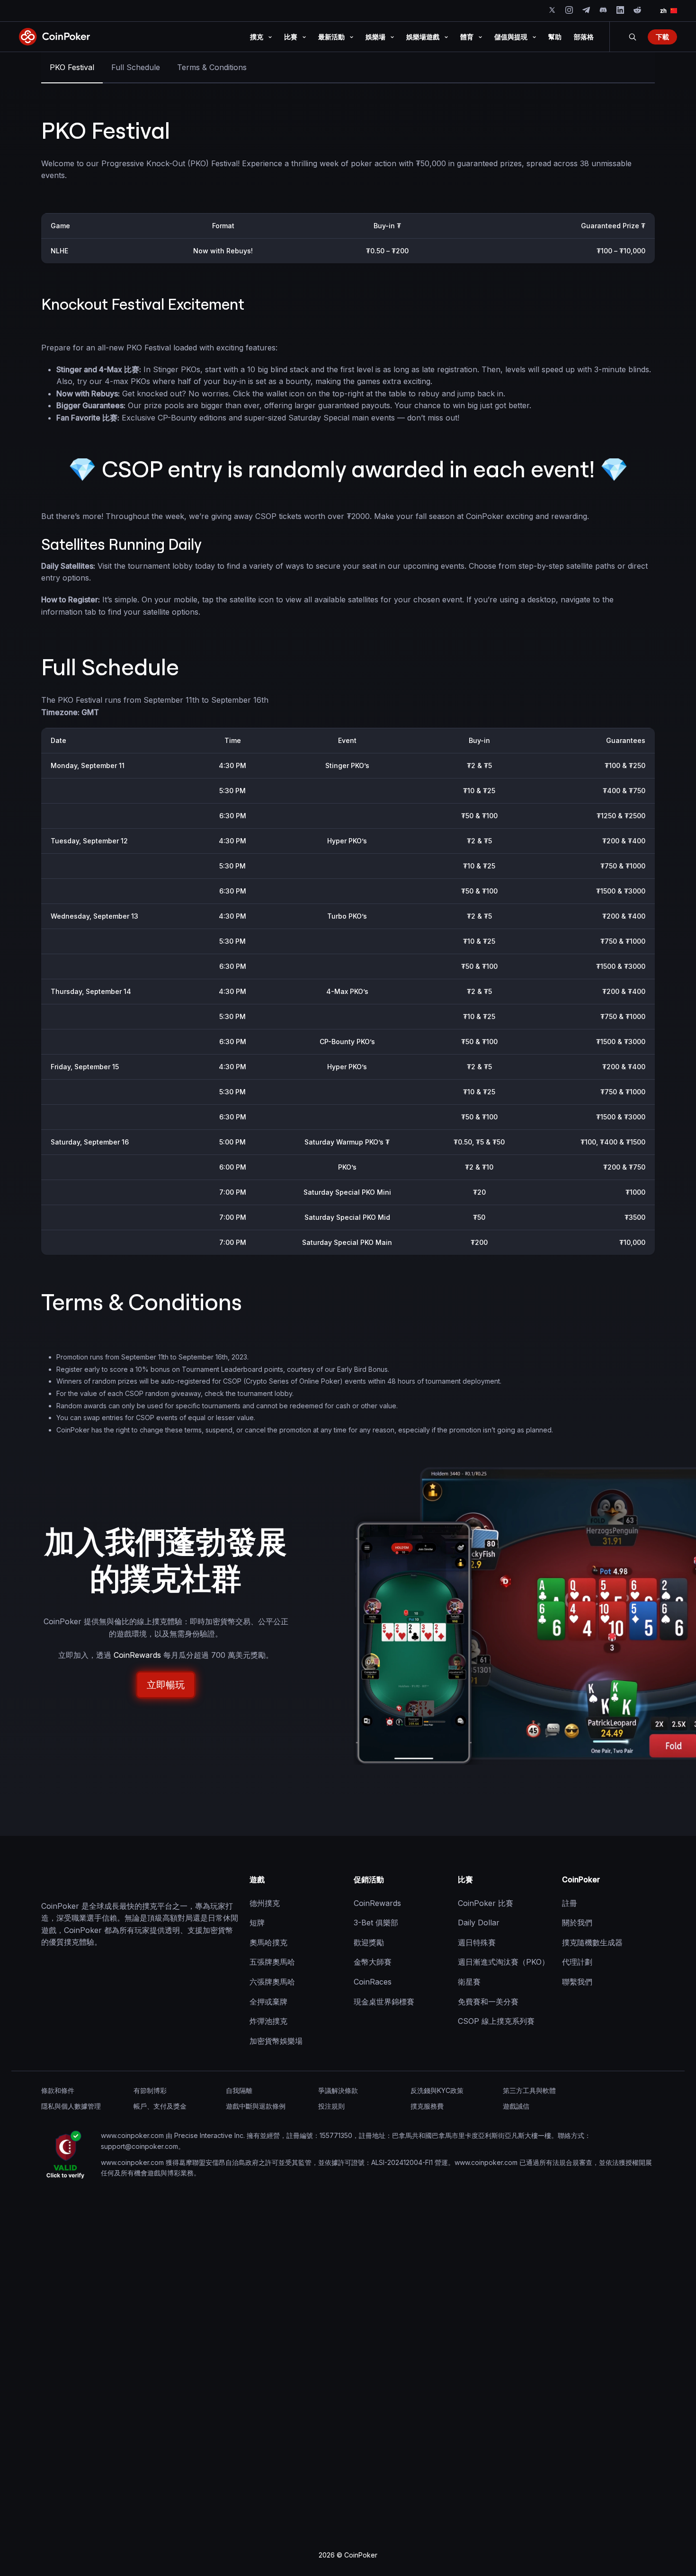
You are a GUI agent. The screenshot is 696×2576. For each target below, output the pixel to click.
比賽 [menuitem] (291, 37)
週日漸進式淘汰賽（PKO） (504, 1962)
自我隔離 (239, 2090)
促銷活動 (369, 1879)
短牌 (257, 1923)
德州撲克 (265, 1903)
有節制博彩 (150, 2090)
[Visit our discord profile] (603, 10)
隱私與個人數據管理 (71, 2106)
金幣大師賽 (373, 1962)
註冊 (570, 1903)
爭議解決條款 (338, 2090)
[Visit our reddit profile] (637, 10)
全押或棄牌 (268, 2001)
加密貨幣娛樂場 (276, 2041)
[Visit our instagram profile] (569, 10)
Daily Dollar (479, 1923)
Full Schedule (136, 67)
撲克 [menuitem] (257, 37)
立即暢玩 (166, 1685)
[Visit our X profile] (552, 10)
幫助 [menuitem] (555, 37)
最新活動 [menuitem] (331, 37)
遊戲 (257, 1879)
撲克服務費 (427, 2106)
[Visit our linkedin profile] (620, 10)
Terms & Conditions (212, 67)
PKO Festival (72, 67)
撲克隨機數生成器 (592, 1942)
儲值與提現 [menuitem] (511, 37)
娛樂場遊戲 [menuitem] (423, 37)
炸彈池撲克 (268, 2021)
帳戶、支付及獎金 (160, 2106)
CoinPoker (581, 1879)
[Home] (89, 1880)
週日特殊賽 (477, 1942)
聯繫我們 (577, 1982)
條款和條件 (58, 2090)
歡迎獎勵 (369, 1942)
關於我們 (577, 1923)
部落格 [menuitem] (584, 37)
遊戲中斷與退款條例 (256, 2106)
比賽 (465, 1879)
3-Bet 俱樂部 (376, 1923)
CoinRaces (373, 1982)
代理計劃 (577, 1962)
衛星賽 (469, 1982)
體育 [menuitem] (467, 37)
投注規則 (331, 2106)
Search (633, 37)
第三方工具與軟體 (529, 2090)
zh (663, 11)
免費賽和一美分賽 (488, 2001)
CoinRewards (137, 1655)
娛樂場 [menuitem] (375, 37)
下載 (662, 37)
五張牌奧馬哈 (272, 1962)
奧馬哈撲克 (268, 1942)
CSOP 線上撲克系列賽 (496, 2021)
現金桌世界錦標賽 (384, 2001)
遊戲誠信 (516, 2106)
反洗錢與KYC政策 (437, 2090)
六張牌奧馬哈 (272, 1982)
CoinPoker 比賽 (486, 1903)
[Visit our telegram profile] (586, 10)
